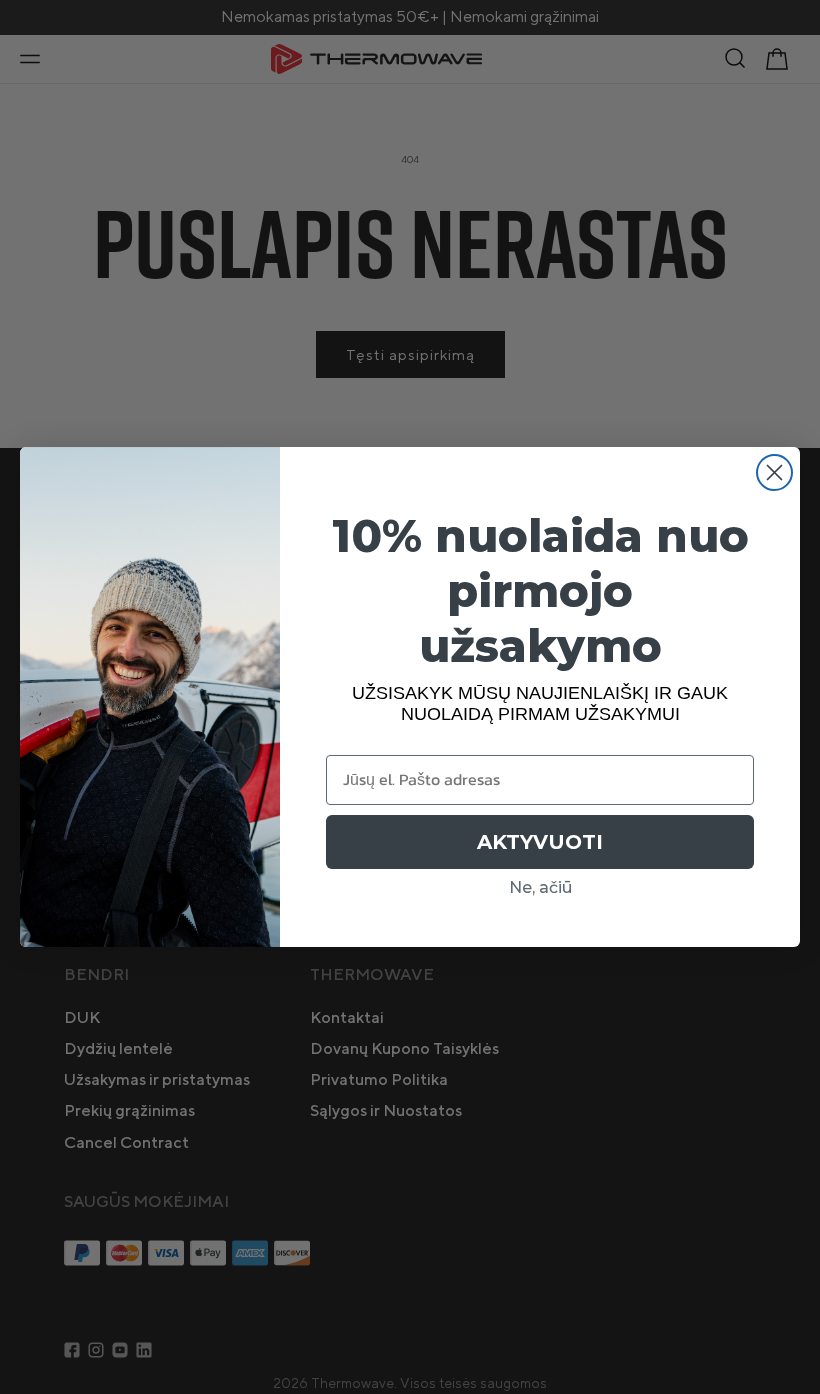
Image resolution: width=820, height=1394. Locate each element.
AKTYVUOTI (540, 842)
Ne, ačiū (540, 887)
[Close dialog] (774, 472)
